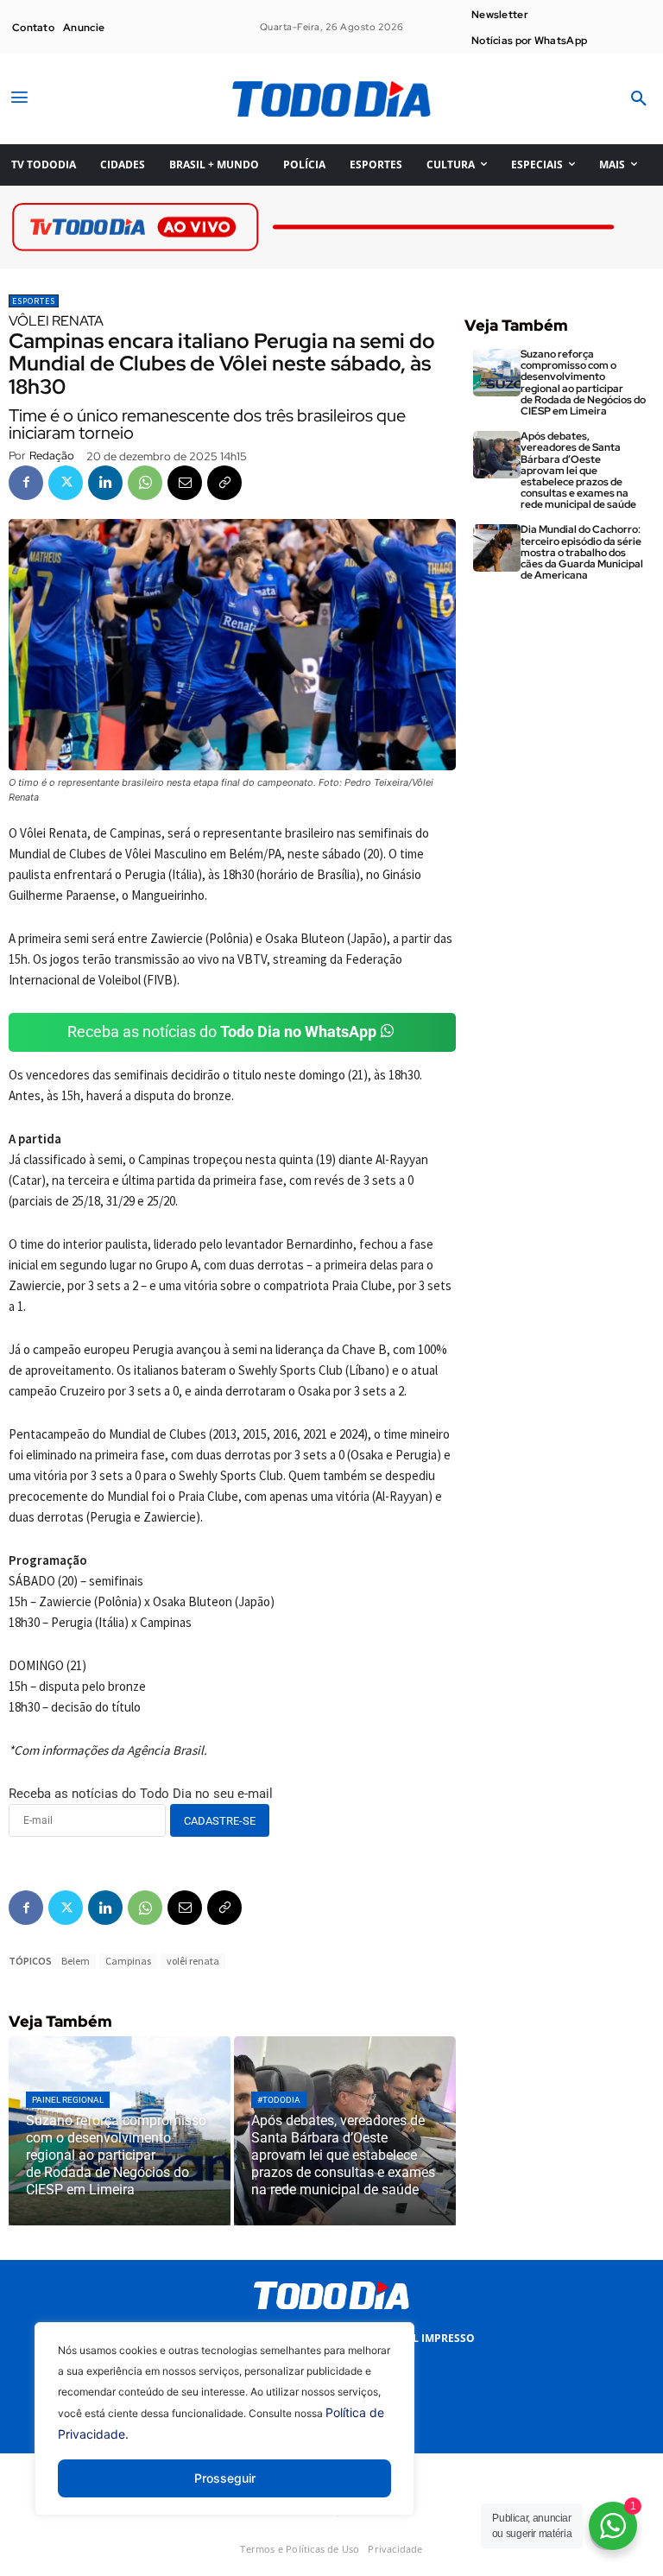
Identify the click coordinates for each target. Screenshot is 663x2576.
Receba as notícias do (222, 1032)
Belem (76, 1961)
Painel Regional (68, 2100)
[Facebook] (26, 483)
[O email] (185, 483)
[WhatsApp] (145, 483)
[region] (224, 2432)
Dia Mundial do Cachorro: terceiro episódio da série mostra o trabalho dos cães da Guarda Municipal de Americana (582, 552)
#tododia (279, 2100)
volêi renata (193, 1961)
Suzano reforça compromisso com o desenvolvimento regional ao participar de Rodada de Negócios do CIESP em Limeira (583, 383)
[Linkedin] (105, 483)
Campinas (128, 1961)
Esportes (34, 301)
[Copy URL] (224, 483)
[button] (639, 99)
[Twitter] (66, 483)
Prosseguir (225, 2478)
